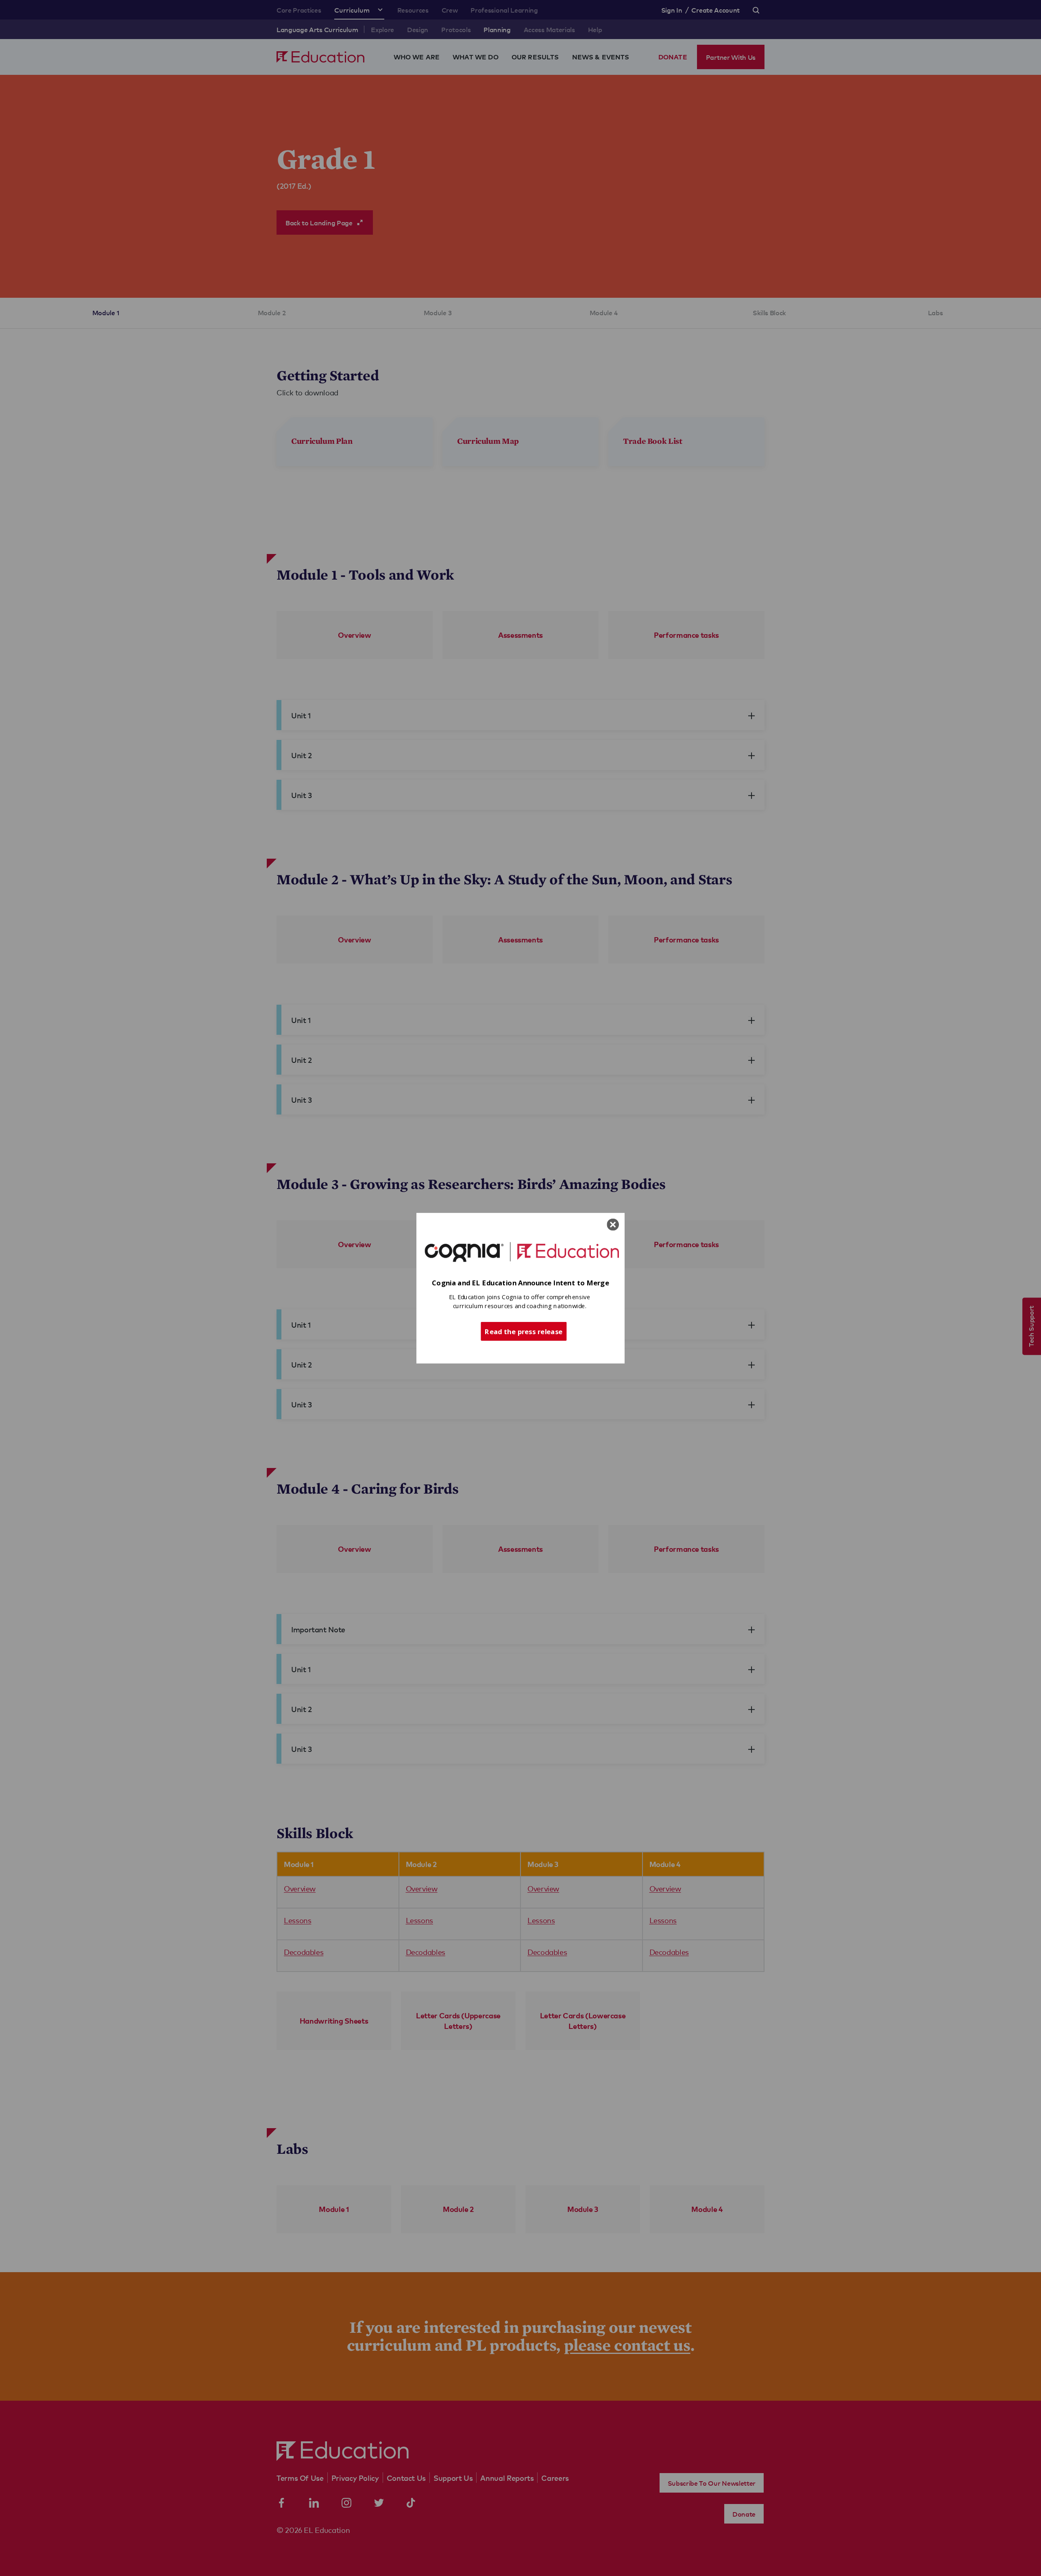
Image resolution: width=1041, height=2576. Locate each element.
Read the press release (524, 1331)
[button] (520, 1283)
